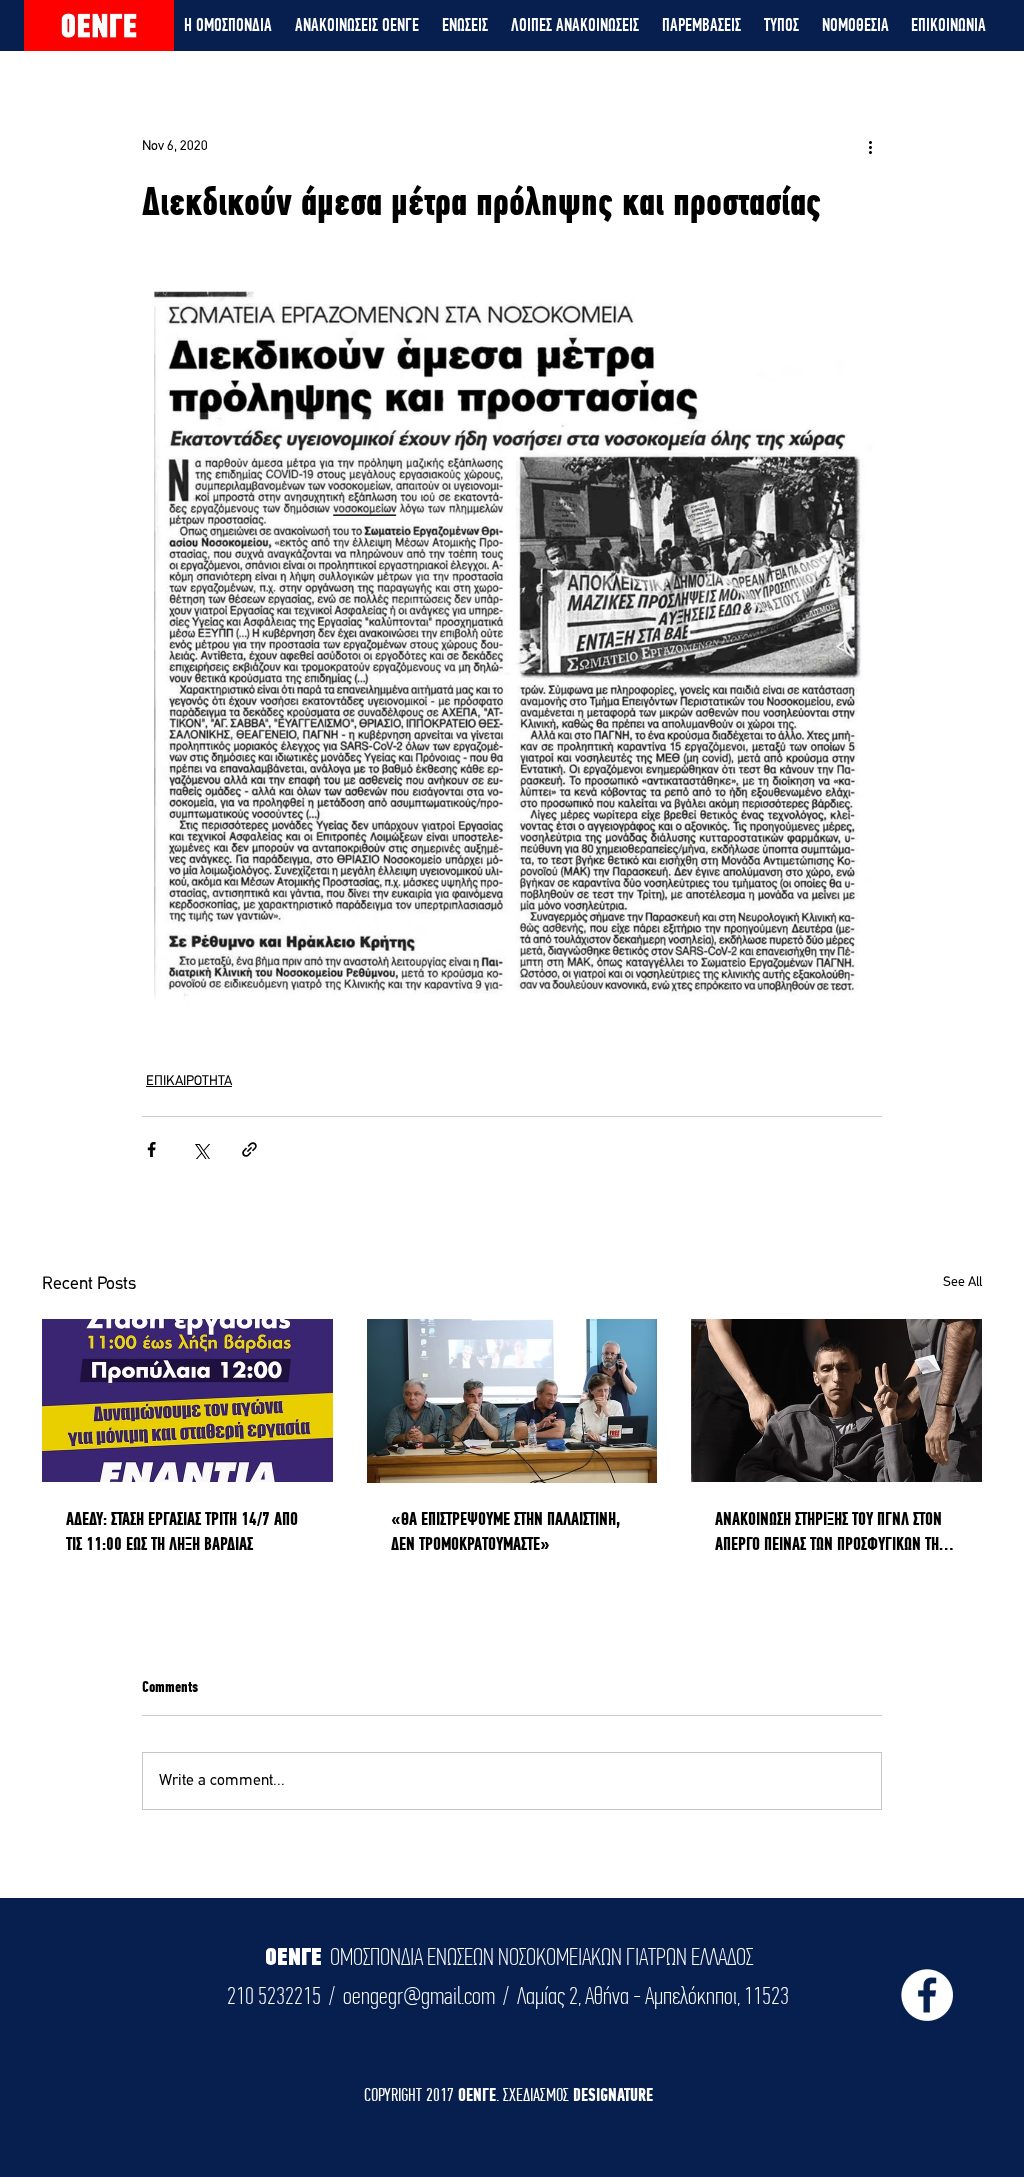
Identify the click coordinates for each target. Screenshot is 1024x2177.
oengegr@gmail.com (419, 1996)
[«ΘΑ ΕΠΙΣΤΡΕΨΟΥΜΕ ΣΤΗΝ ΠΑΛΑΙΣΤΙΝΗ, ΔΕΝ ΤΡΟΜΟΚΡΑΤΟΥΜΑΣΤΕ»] (512, 1401)
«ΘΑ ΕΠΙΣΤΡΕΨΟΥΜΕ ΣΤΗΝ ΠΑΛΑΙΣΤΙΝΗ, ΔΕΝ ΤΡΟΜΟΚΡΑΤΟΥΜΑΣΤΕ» (505, 1531)
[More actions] (870, 146)
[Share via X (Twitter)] (200, 1149)
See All (962, 1282)
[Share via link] (249, 1149)
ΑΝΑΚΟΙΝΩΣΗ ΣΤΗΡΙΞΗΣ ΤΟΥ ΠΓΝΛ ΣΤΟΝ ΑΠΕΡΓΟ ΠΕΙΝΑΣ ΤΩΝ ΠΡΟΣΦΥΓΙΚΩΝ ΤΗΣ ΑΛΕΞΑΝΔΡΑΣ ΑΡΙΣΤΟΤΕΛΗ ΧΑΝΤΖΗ (830, 1532)
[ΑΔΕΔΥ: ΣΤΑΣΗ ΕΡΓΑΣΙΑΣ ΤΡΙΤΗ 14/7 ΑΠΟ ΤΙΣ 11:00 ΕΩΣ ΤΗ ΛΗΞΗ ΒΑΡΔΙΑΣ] (187, 1400)
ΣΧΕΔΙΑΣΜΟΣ (538, 2094)
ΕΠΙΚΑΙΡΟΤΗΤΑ (189, 1081)
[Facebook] (927, 1995)
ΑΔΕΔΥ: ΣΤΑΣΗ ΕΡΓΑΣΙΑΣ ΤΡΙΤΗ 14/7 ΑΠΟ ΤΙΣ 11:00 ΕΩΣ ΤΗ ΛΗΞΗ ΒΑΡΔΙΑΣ (182, 1531)
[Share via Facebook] (151, 1149)
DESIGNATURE (613, 2094)
